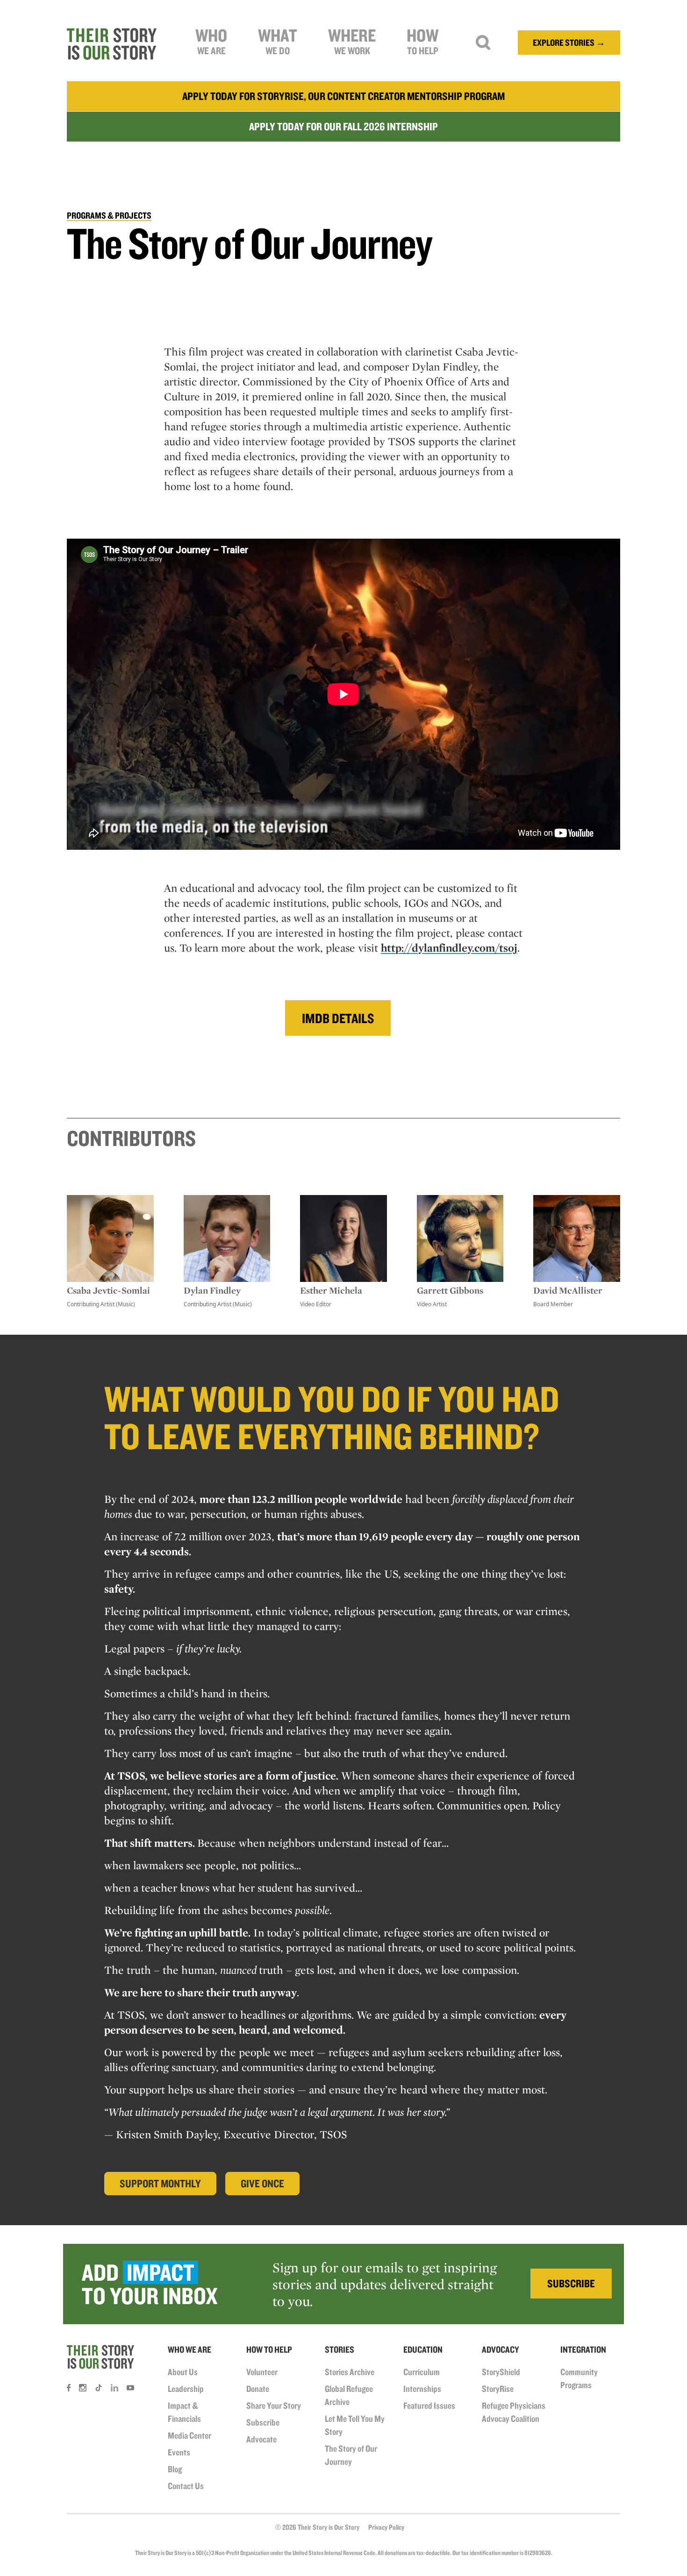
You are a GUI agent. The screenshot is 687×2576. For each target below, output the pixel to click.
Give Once (262, 2183)
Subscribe (263, 2422)
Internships (422, 2389)
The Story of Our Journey (351, 2455)
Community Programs (579, 2378)
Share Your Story (274, 2405)
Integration (583, 2349)
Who (211, 40)
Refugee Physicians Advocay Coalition (514, 2412)
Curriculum (422, 2372)
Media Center (190, 2435)
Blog (175, 2469)
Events (179, 2452)
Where (352, 40)
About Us (183, 2372)
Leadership (186, 2389)
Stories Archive (350, 2372)
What (278, 40)
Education (423, 2349)
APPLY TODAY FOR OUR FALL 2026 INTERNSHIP (343, 126)
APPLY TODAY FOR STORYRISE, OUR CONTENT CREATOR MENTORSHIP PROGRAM (343, 96)
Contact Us (186, 2486)
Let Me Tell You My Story (355, 2425)
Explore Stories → (569, 43)
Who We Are (190, 2349)
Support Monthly (160, 2183)
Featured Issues (429, 2405)
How (422, 40)
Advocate (261, 2439)
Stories (340, 2349)
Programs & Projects (109, 215)
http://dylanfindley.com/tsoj (449, 948)
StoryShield (501, 2372)
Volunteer (262, 2372)
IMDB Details (338, 1018)
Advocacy (501, 2349)
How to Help (269, 2349)
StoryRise (498, 2389)
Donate (258, 2389)
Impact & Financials (184, 2412)
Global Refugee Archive (349, 2395)
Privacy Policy (386, 2527)
